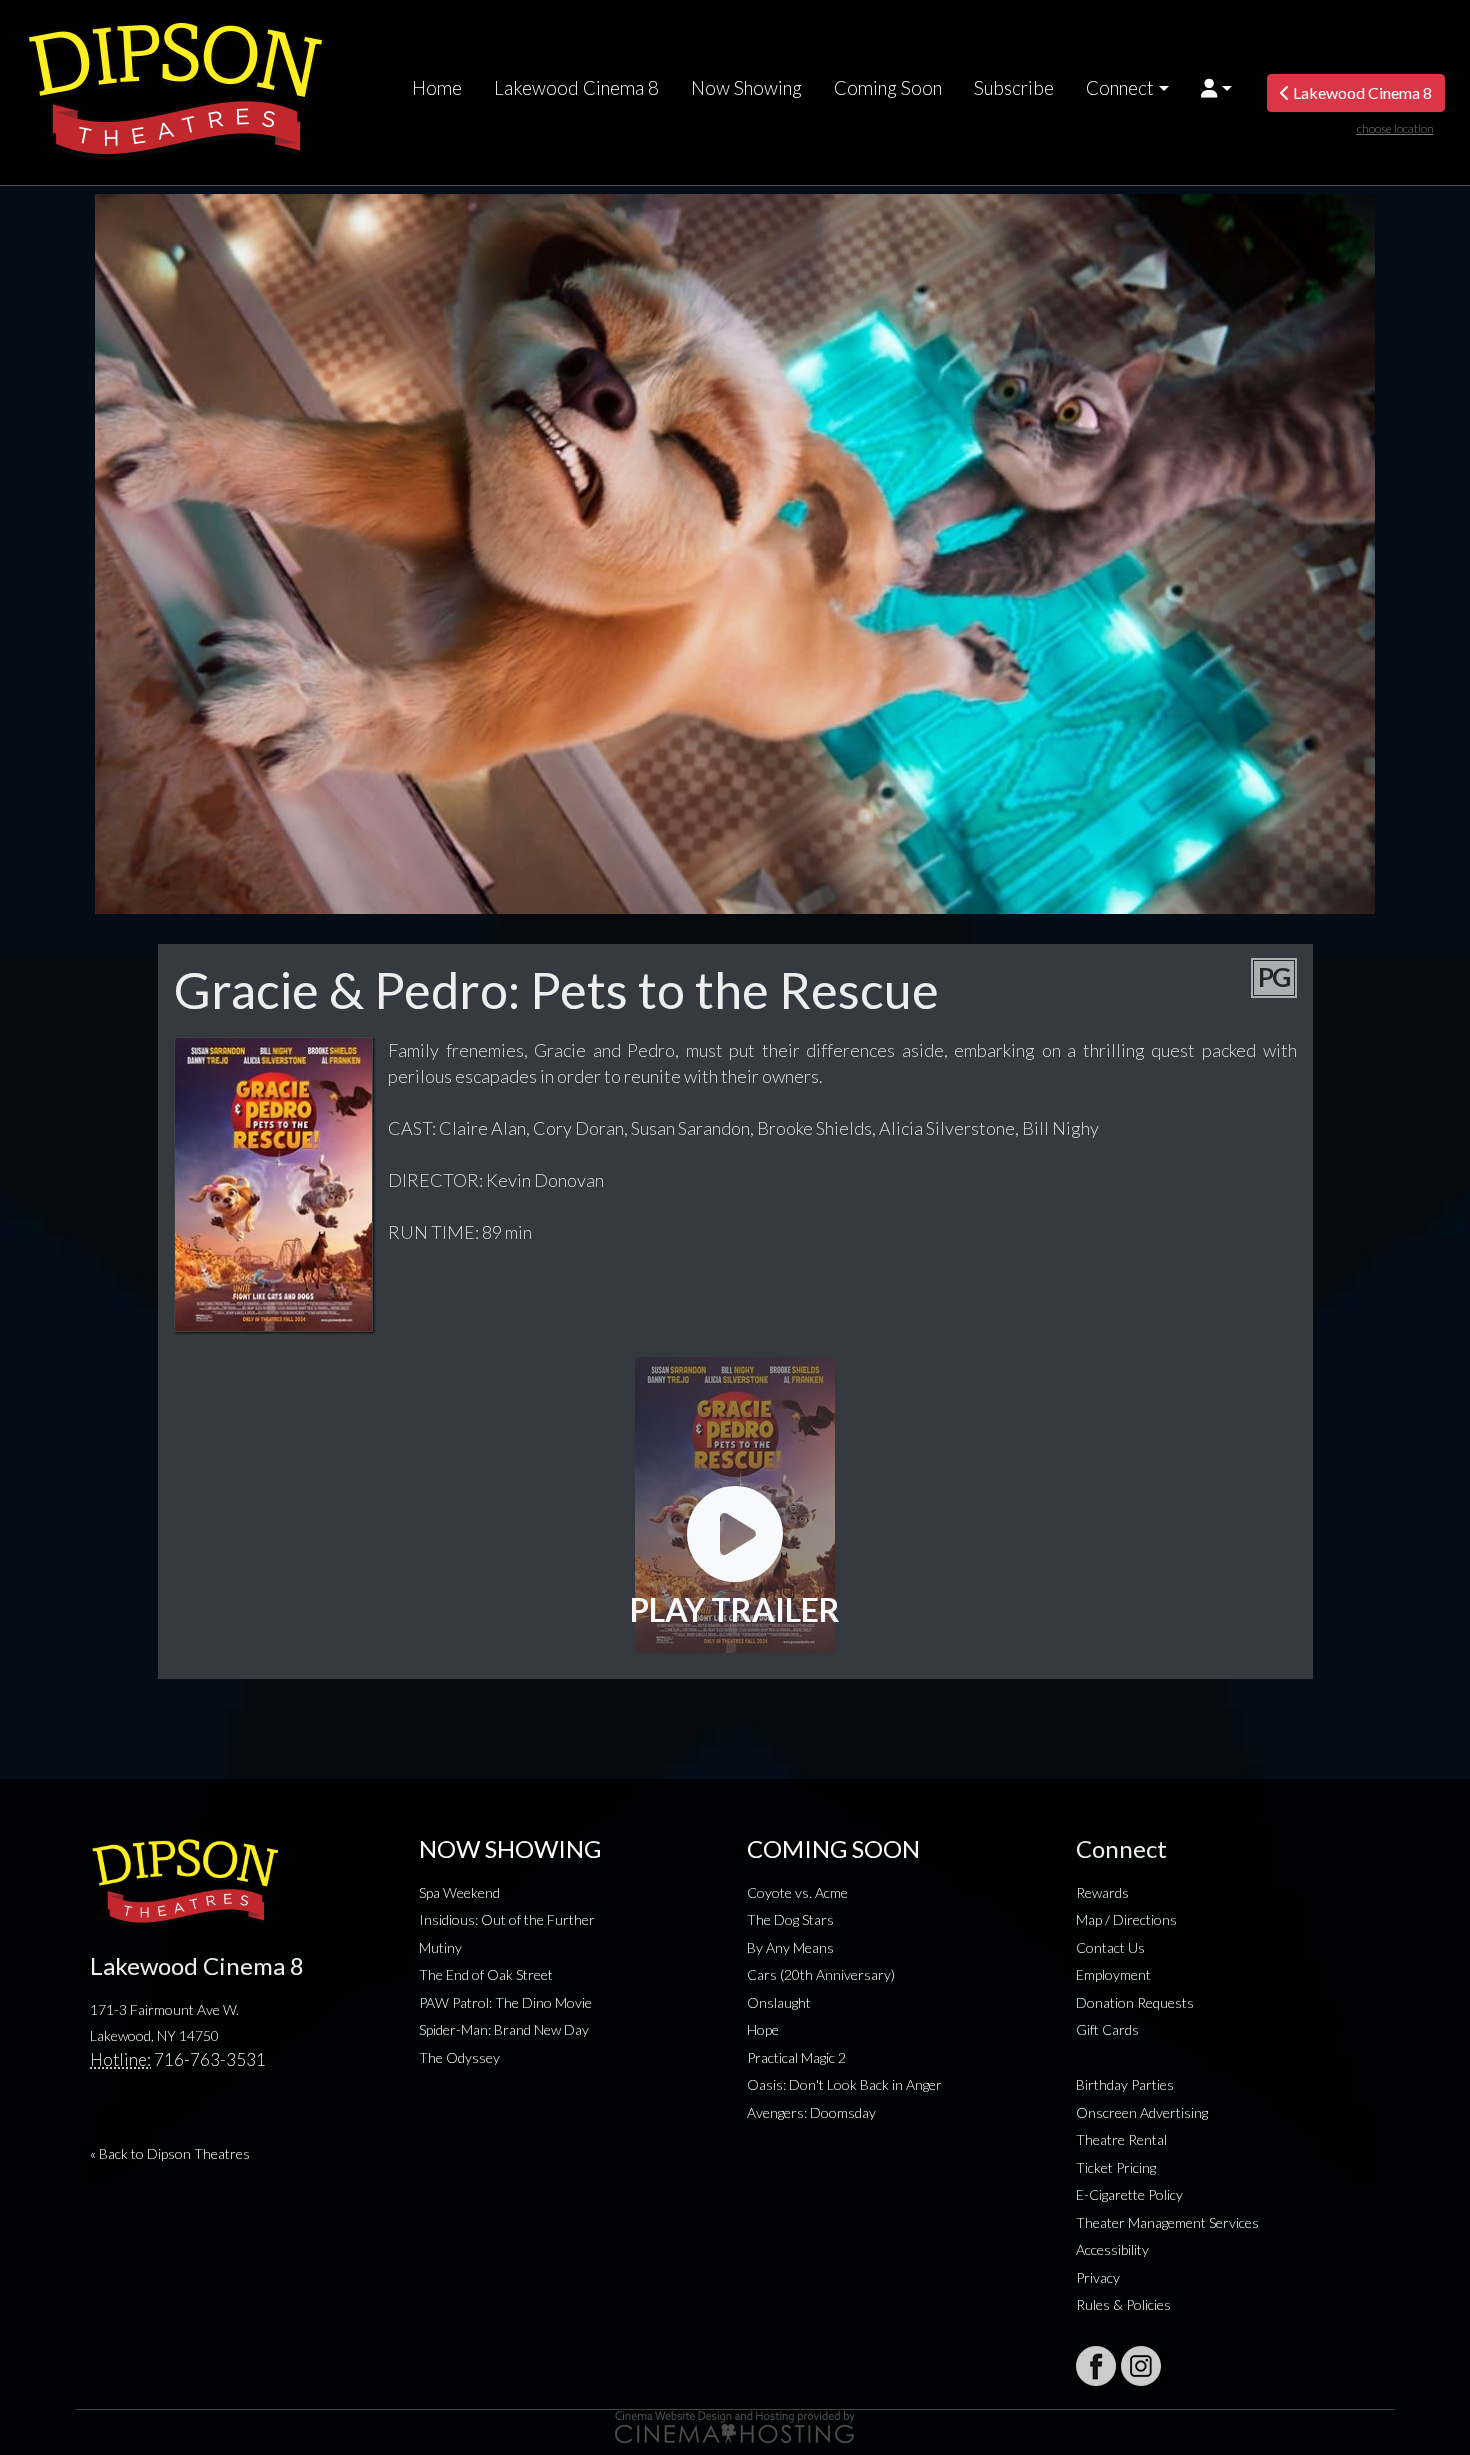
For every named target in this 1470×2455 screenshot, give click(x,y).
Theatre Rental (1121, 2139)
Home (437, 88)
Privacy (1098, 2277)
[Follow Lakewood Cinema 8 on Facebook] (1096, 2366)
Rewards (1102, 1892)
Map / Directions (1126, 1919)
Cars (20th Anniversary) (821, 1974)
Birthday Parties (1125, 2084)
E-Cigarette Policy (1129, 2194)
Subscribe (1014, 88)
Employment (1113, 1974)
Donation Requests (1135, 2002)
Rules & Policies (1123, 2304)
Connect (1120, 88)
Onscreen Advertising (1142, 2112)
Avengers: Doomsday (811, 2112)
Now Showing (746, 88)
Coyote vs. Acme (797, 1892)
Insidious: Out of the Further (507, 1919)
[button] (1216, 88)
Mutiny (440, 1947)
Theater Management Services (1167, 2222)
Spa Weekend (459, 1892)
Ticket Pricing (1116, 2167)
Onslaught (779, 2002)
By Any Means (790, 1947)
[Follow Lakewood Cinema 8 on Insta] (1141, 2366)
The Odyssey (459, 2057)
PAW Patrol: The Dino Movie (505, 2002)
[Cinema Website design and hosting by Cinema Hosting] (735, 2425)
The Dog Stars (790, 1919)
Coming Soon (888, 88)
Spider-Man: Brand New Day (504, 2029)
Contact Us (1110, 1947)
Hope (763, 2029)
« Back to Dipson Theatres (170, 2153)
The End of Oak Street (486, 1974)
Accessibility (1112, 2249)
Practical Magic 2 (796, 2057)
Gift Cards (1107, 2029)
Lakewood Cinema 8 (576, 88)
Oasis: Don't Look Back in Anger (844, 2084)
